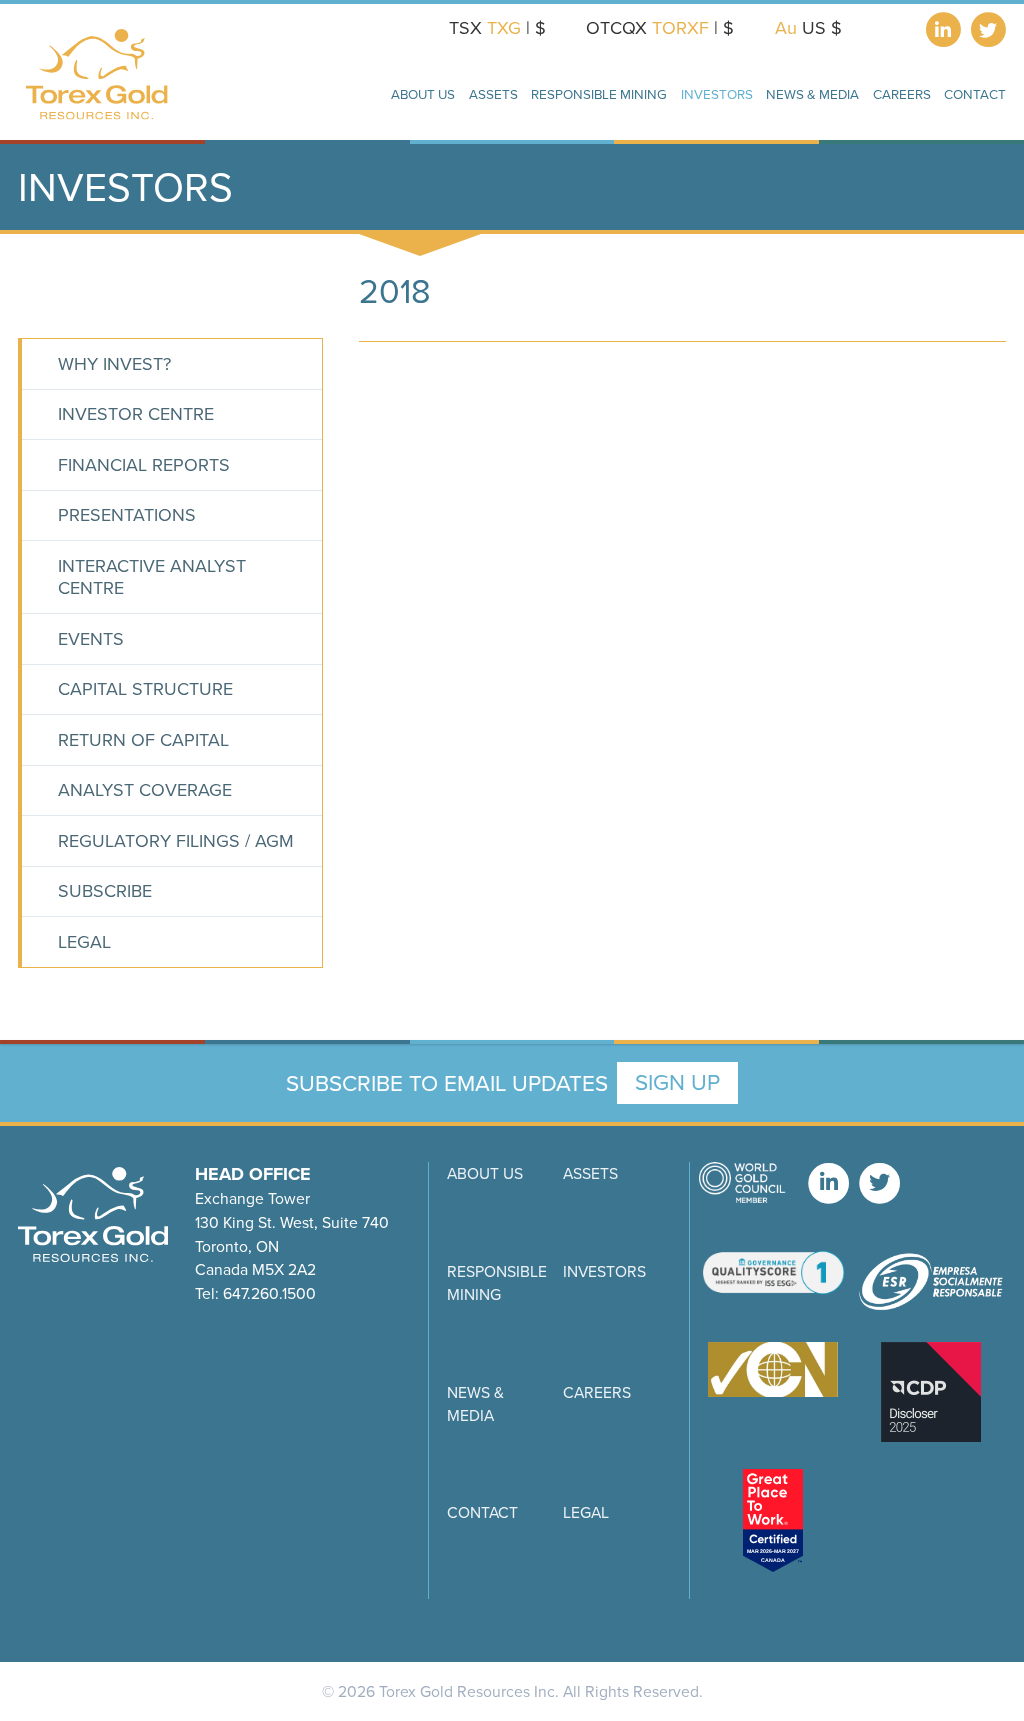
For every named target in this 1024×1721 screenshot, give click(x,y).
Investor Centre (136, 414)
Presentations (127, 515)
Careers (902, 94)
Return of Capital (143, 740)
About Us (485, 1173)
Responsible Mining (497, 1283)
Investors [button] (717, 94)
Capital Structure (145, 689)
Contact (482, 1512)
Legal (84, 942)
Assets (590, 1173)
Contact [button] (975, 94)
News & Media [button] (812, 94)
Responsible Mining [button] (599, 94)
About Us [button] (423, 94)
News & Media (475, 1404)
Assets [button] (493, 94)
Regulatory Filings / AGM (176, 841)
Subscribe (105, 891)
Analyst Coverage (145, 790)
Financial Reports (144, 465)
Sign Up (677, 1082)
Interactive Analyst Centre (152, 577)
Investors (604, 1271)
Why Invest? (114, 364)
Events (91, 639)
